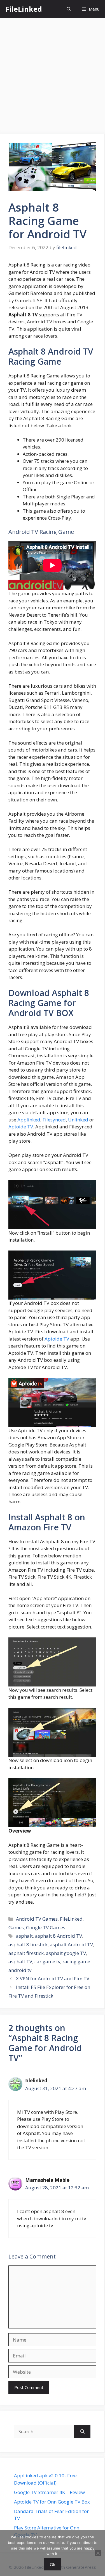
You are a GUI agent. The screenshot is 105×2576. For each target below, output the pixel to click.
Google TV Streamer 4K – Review (49, 2492)
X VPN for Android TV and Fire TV (53, 1978)
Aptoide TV (21, 1127)
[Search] (82, 2432)
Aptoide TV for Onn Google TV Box (52, 2502)
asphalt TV (20, 1961)
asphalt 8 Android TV (59, 1936)
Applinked (29, 1120)
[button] (69, 9)
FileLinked (24, 9)
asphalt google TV (66, 1953)
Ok (53, 2564)
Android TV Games (37, 1919)
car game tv (47, 1961)
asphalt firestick (26, 1953)
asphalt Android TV (71, 1944)
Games (16, 1927)
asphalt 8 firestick (28, 1944)
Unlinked (78, 1120)
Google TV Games (46, 1927)
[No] (98, 2553)
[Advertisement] (53, 73)
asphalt (24, 1936)
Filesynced (54, 1120)
